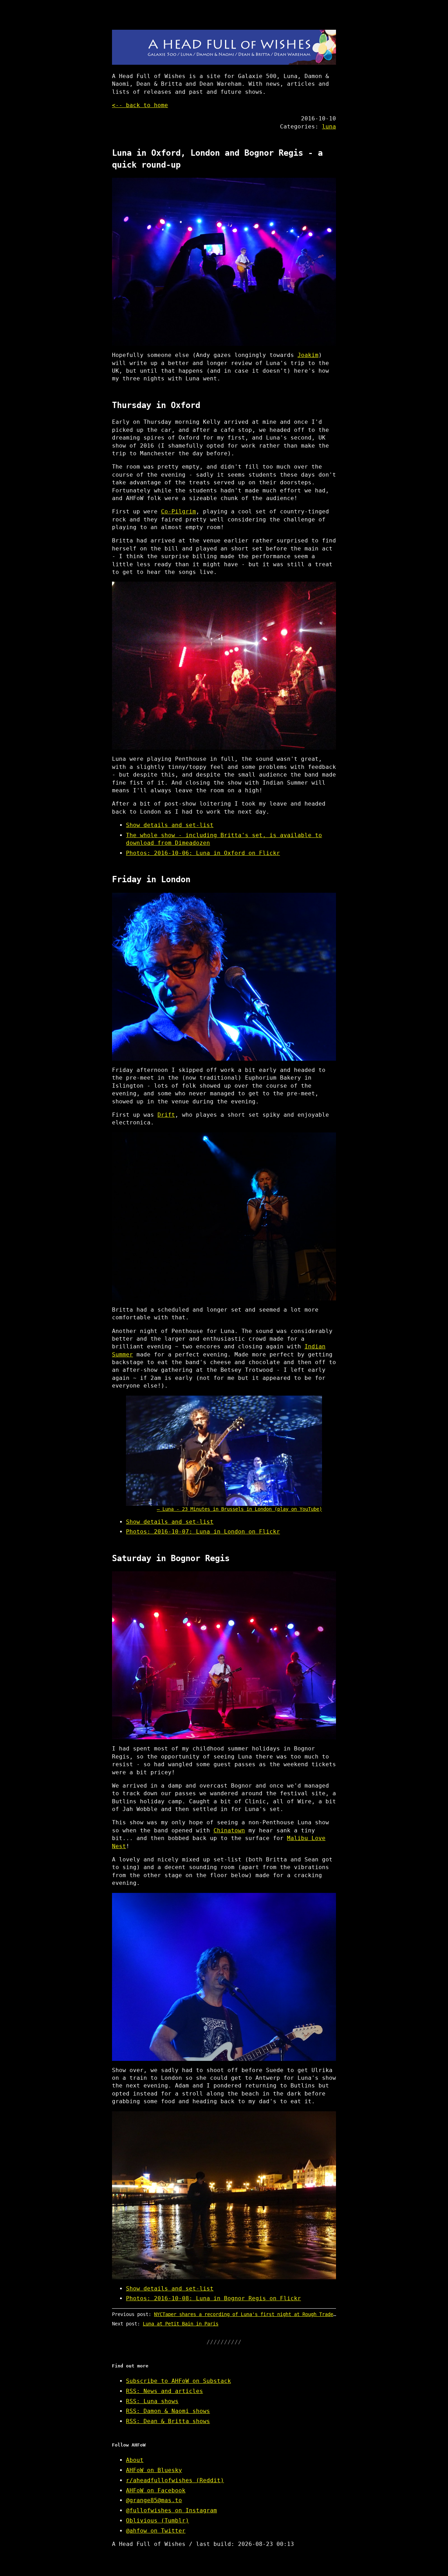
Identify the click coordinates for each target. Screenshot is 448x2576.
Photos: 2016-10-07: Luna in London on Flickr (203, 1532)
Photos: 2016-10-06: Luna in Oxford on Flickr (203, 853)
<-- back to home (140, 105)
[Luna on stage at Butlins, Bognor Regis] (224, 262)
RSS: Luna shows (152, 2401)
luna (329, 127)
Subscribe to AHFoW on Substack (178, 2381)
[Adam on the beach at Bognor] (224, 2195)
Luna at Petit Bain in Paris (181, 2324)
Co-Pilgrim (178, 511)
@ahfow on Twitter (156, 2531)
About (135, 2460)
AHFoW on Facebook (156, 2490)
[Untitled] (224, 666)
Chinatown (229, 1830)
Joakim (308, 355)
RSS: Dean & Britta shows (168, 2421)
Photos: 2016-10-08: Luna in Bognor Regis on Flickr (213, 2298)
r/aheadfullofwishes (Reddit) (175, 2480)
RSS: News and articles (164, 2391)
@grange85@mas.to (154, 2500)
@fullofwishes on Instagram (171, 2510)
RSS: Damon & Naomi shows (168, 2411)
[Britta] (224, 1216)
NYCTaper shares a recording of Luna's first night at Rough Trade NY (248, 2314)
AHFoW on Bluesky (154, 2470)
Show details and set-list (170, 825)
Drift (166, 1115)
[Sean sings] (224, 1977)
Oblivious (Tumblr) (157, 2521)
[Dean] (224, 977)
